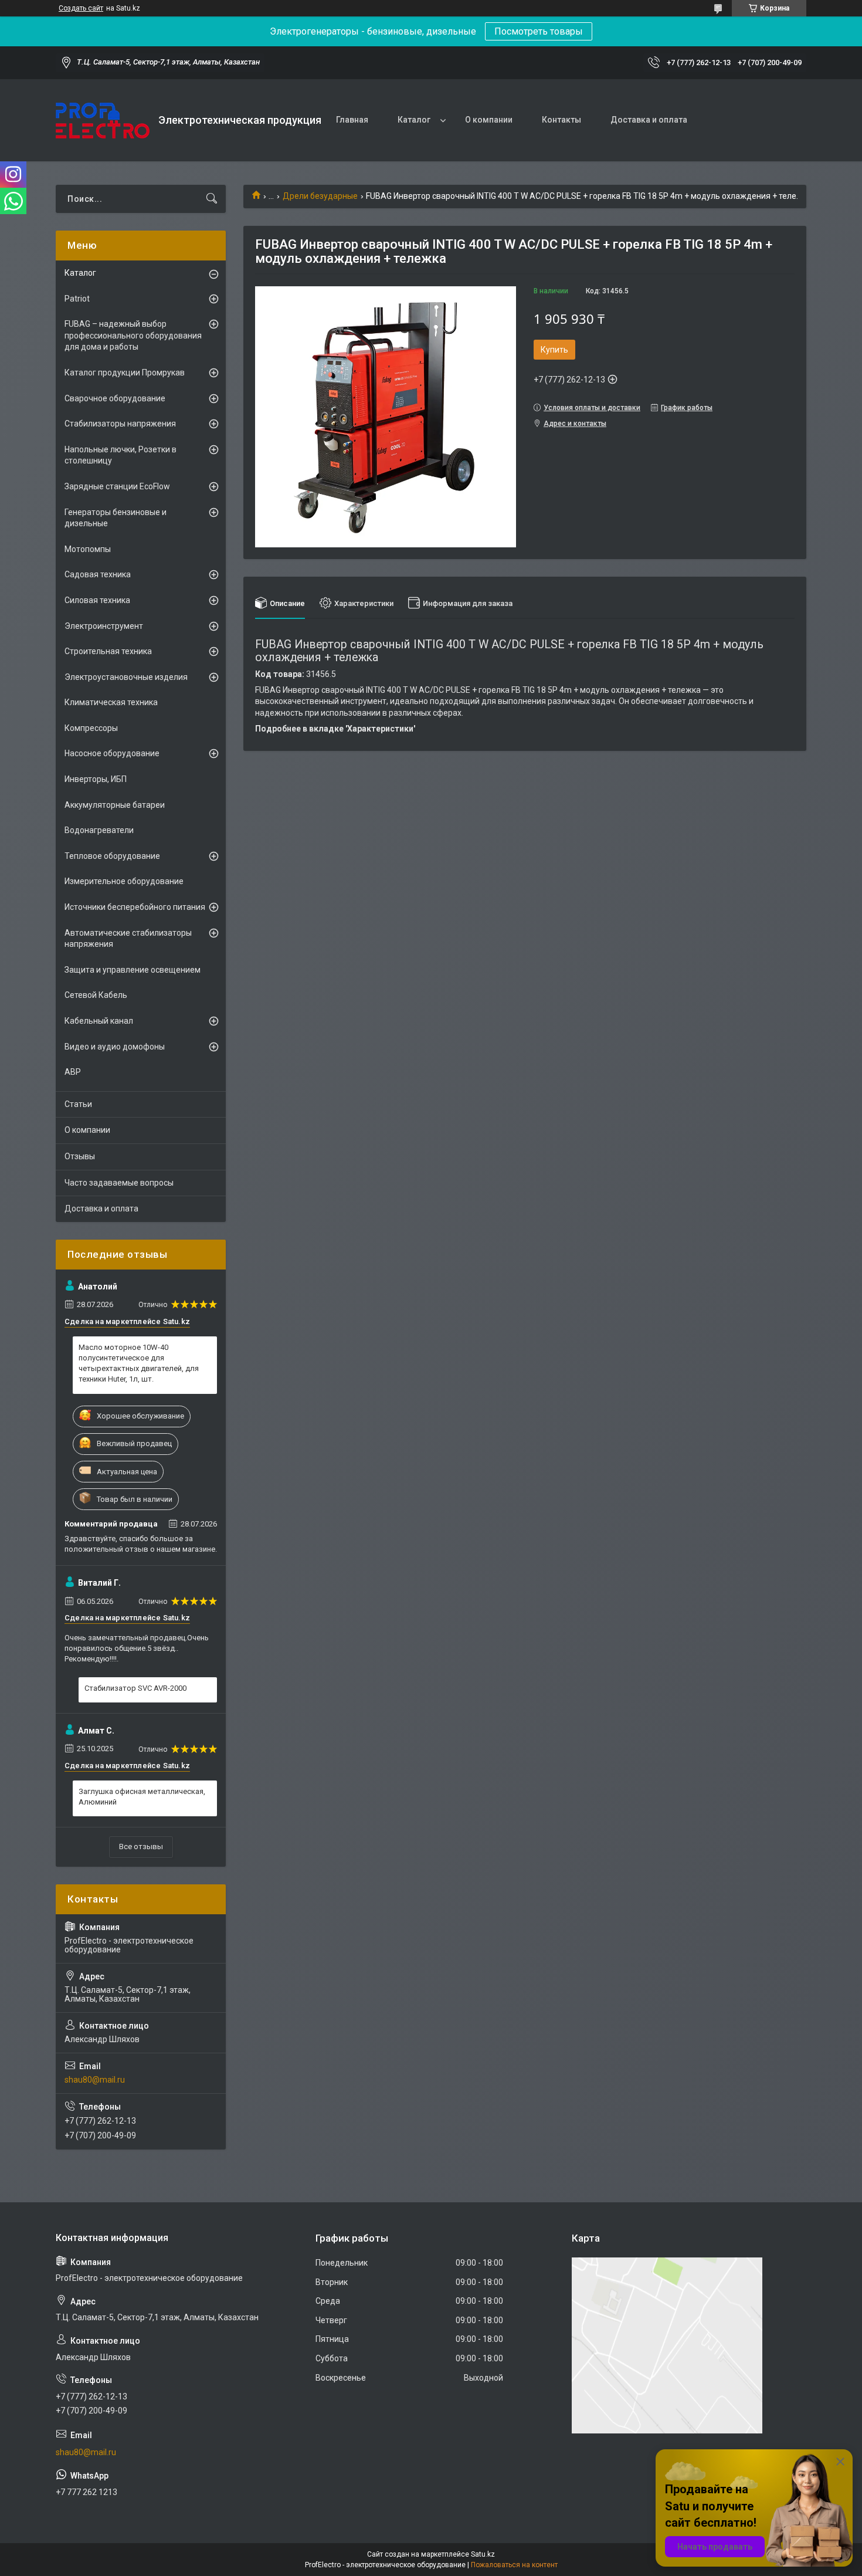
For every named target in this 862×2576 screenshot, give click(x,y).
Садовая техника (98, 574)
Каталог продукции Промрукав (125, 373)
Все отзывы (141, 1846)
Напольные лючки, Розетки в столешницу (121, 455)
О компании (489, 120)
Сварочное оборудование (115, 398)
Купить (554, 350)
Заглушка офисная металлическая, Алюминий (142, 1797)
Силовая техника (97, 600)
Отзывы (80, 1156)
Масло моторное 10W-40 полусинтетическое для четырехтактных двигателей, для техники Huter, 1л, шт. (139, 1363)
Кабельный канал (99, 1021)
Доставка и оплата (649, 120)
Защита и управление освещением (133, 970)
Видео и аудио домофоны (115, 1047)
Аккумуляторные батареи (115, 805)
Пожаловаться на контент (514, 2565)
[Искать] (212, 199)
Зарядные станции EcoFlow (117, 486)
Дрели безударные (320, 196)
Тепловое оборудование (112, 856)
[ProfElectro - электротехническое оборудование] (103, 121)
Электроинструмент (104, 626)
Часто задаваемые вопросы (119, 1183)
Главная (352, 120)
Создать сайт (81, 8)
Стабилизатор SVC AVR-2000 (135, 1688)
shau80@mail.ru (95, 2080)
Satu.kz (483, 2554)
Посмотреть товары (539, 31)
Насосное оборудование (112, 753)
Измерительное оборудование (124, 881)
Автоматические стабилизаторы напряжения (128, 939)
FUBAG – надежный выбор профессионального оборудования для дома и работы (133, 335)
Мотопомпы (88, 549)
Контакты (561, 120)
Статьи (78, 1104)
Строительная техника (108, 651)
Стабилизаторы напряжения (120, 424)
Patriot (77, 299)
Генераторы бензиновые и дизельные (116, 518)
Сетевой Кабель (96, 995)
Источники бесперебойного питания (135, 907)
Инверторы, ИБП (96, 779)
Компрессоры (91, 728)
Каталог (414, 120)
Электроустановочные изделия (126, 677)
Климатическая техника (111, 702)
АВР (73, 1072)
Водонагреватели (99, 830)
